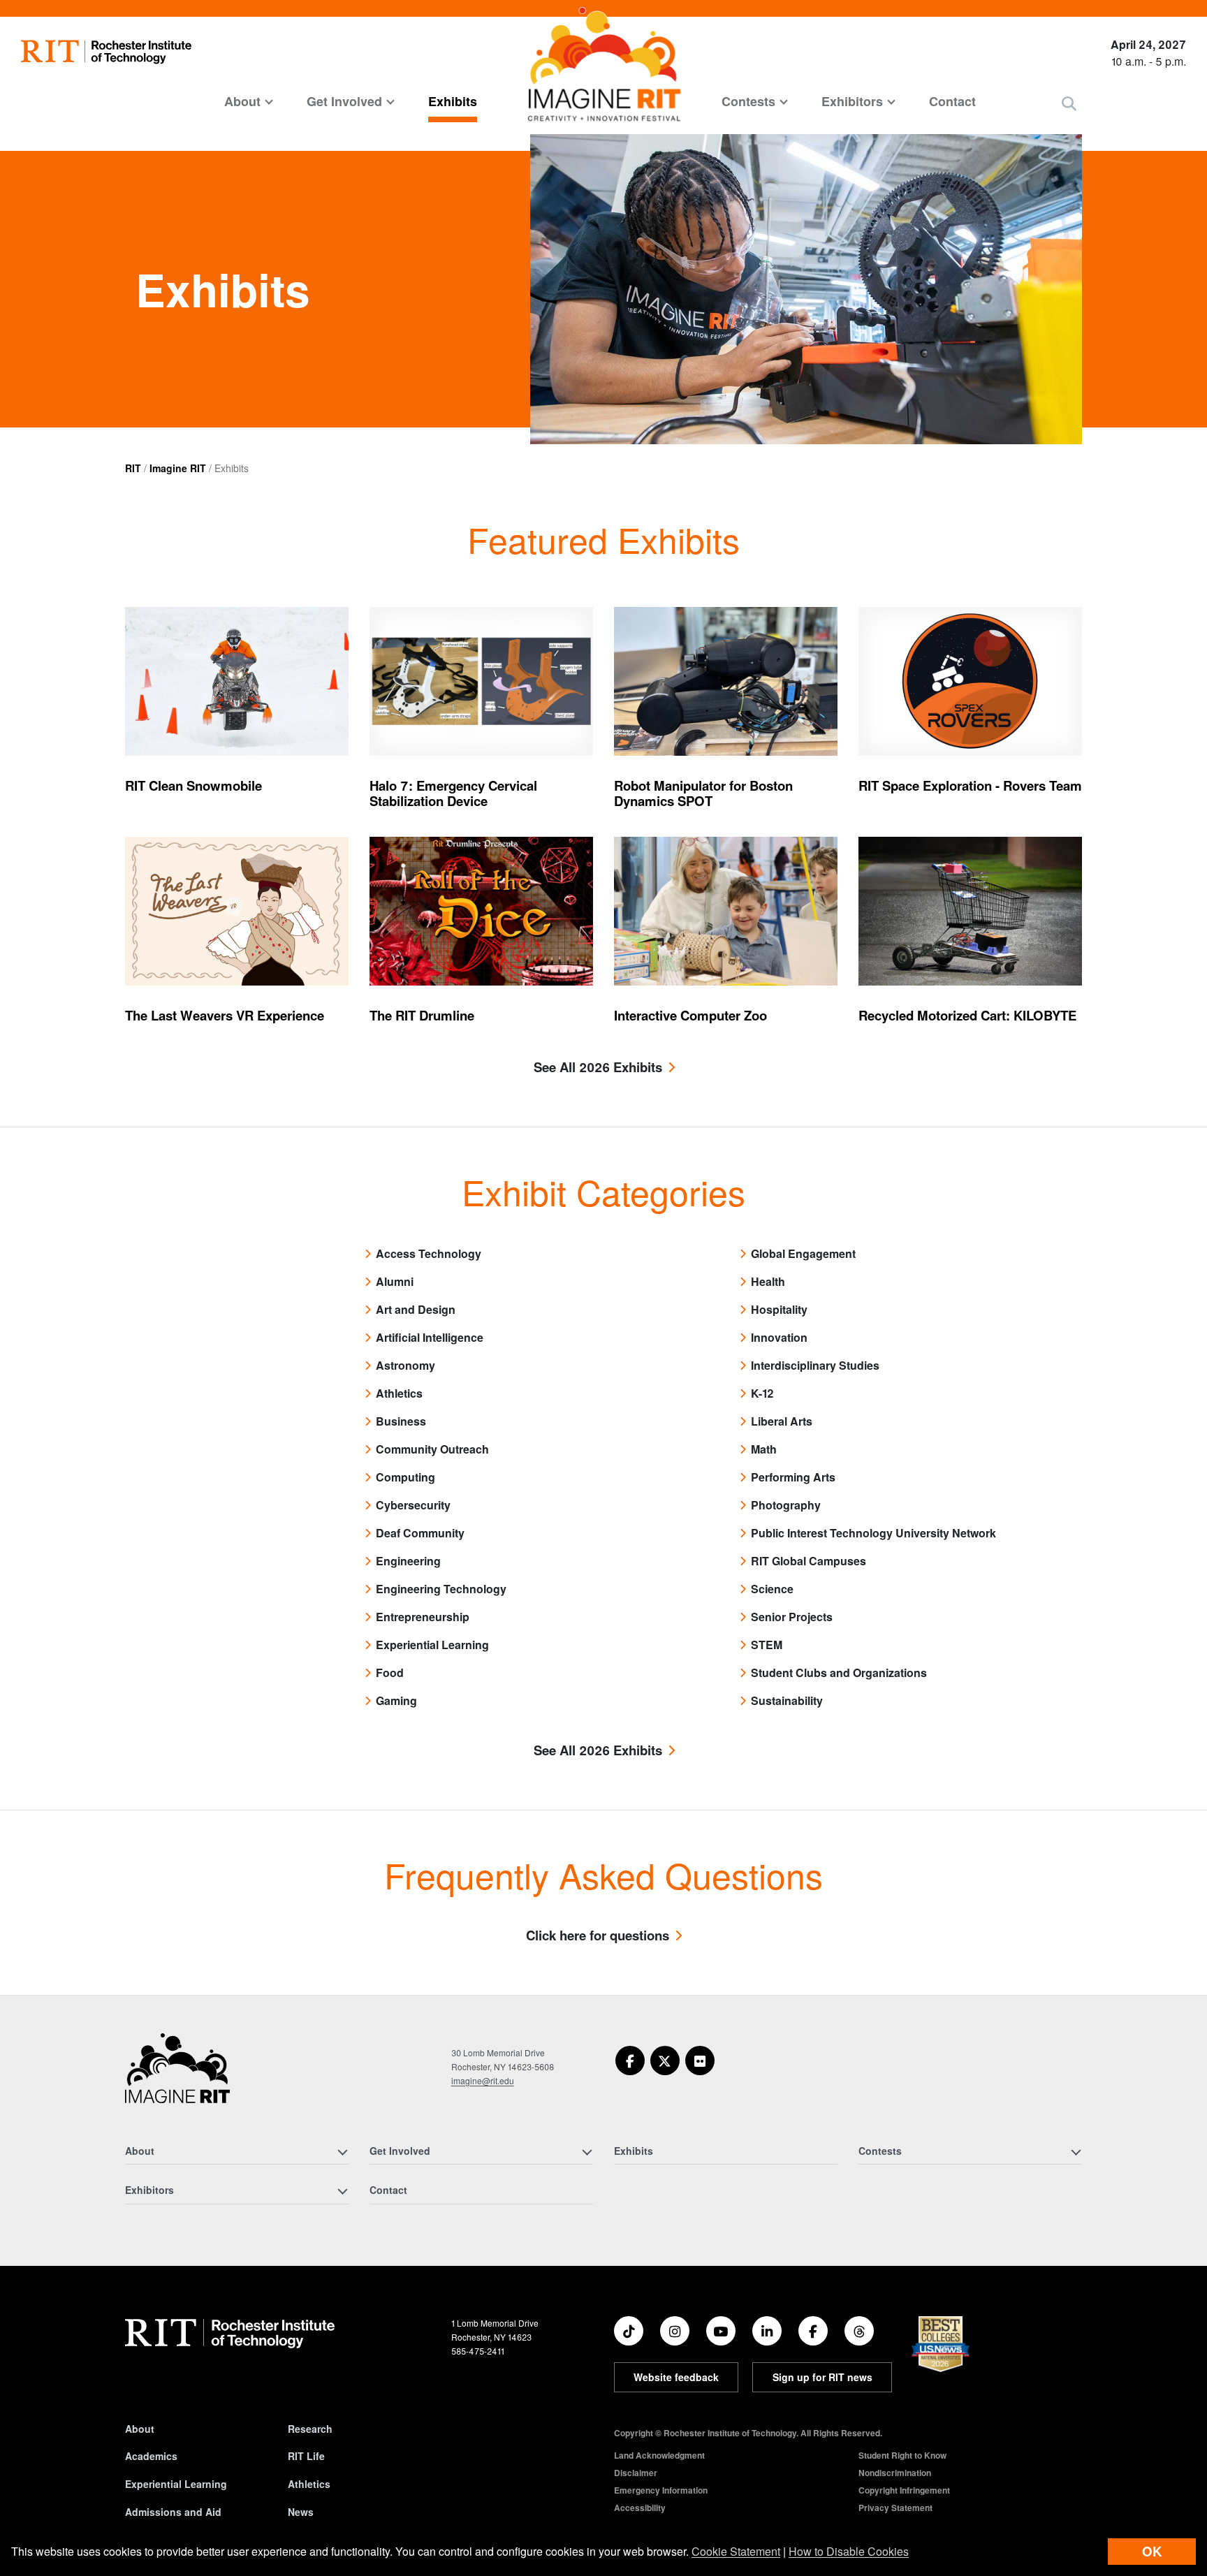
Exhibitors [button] (852, 101)
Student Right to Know (902, 2455)
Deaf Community (420, 1533)
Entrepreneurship (423, 1617)
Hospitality (779, 1309)
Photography (786, 1505)
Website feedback (676, 2377)
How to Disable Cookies (849, 2551)
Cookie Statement (736, 2551)
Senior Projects (792, 1617)
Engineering (408, 1561)
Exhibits (453, 101)
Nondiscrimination (895, 2473)
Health (768, 1281)
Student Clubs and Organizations (839, 1673)
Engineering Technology (441, 1589)
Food (390, 1673)
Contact (952, 101)
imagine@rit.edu (483, 2080)
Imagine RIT (178, 468)
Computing (405, 1477)
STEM (767, 1645)
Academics (151, 2456)
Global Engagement (803, 1253)
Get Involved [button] (344, 101)
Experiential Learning (432, 1645)
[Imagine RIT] (177, 2074)
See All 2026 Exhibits (598, 1068)
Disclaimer (636, 2473)
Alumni (395, 1281)
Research (310, 2429)
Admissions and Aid (173, 2512)
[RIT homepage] (106, 52)
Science (772, 1589)
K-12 (762, 1393)
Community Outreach (432, 1449)
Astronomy (405, 1365)
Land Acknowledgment (659, 2455)
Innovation (779, 1337)
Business (401, 1421)
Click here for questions (598, 1936)
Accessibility (640, 2508)
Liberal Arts (782, 1421)
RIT (133, 468)
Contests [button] (748, 101)
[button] (1069, 103)
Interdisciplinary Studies (815, 1365)
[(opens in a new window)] (630, 2061)
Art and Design (416, 1309)
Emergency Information (661, 2490)
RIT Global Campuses (809, 1561)
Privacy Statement (895, 2508)
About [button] (242, 101)
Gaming (396, 1700)
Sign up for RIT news (822, 2377)
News (301, 2512)
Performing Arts (793, 1477)
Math (764, 1449)
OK (1152, 2551)
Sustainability (787, 1700)
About (140, 2429)
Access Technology (429, 1253)
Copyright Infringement (904, 2490)
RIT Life (306, 2456)
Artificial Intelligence (430, 1337)
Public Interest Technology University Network (873, 1533)
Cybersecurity (413, 1505)
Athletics (399, 1393)
